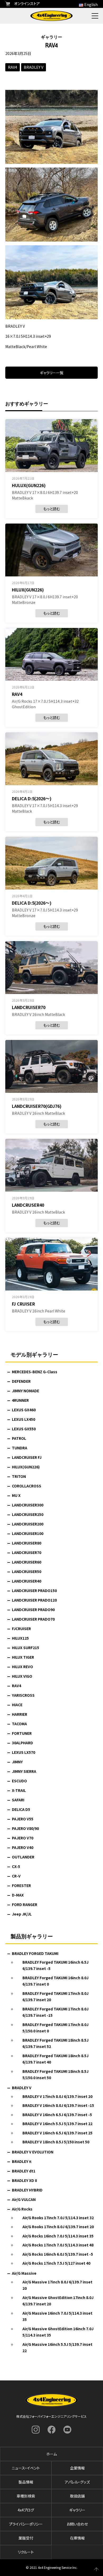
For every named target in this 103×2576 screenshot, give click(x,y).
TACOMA (19, 1724)
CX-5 (16, 1866)
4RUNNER (20, 1400)
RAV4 (13, 67)
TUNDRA (20, 1448)
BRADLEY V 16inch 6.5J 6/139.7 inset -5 (57, 2115)
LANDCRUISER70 (27, 1552)
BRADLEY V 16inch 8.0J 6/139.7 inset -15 (58, 2105)
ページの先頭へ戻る (96, 2569)
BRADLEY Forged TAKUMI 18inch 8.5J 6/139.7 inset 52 (55, 2043)
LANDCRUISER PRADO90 (33, 1610)
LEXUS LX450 (24, 1419)
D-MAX (18, 1895)
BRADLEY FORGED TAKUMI (35, 1953)
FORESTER (21, 1885)
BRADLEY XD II (24, 2180)
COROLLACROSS (27, 1486)
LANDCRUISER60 (27, 1562)
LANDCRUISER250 (28, 1514)
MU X (16, 1495)
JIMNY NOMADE (25, 1391)
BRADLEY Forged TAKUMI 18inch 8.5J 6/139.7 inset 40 (55, 2059)
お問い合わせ (77, 2524)
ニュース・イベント (26, 2468)
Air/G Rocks (22, 2209)
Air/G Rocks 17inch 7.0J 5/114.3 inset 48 (58, 2245)
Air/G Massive (24, 2273)
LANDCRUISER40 (27, 1581)
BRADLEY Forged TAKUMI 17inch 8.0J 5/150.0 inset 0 (55, 2028)
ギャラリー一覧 (52, 373)
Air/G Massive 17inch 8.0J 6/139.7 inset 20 (57, 2285)
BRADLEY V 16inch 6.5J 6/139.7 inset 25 (57, 2133)
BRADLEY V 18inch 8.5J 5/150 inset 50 (56, 2142)
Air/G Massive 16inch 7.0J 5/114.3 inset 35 (57, 2316)
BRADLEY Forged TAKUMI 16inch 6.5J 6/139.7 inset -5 (55, 1965)
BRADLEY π (22, 2161)
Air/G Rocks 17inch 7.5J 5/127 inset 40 (56, 2263)
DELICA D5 (21, 1809)
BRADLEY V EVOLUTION (33, 2152)
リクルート (26, 2552)
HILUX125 (20, 1638)
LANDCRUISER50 (27, 1571)
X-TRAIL (19, 1790)
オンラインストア (27, 3)
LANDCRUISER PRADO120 (34, 1600)
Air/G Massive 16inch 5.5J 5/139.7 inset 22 (57, 2348)
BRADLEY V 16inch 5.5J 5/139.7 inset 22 (57, 2124)
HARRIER (20, 1714)
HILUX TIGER (23, 1657)
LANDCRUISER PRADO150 (34, 1590)
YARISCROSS (23, 1695)
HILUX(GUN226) (26, 1467)
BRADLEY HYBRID (27, 2190)
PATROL (19, 1438)
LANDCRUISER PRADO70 (33, 1619)
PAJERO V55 (23, 1819)
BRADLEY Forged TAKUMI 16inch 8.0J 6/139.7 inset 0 (55, 1981)
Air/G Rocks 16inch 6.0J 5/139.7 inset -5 (58, 2254)
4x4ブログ (26, 2510)
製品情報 (26, 2482)
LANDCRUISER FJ (27, 1457)
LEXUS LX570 (24, 1752)
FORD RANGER (25, 1904)
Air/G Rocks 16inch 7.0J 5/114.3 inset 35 (58, 2236)
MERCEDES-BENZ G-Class (35, 1372)
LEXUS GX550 (24, 1429)
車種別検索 (26, 2496)
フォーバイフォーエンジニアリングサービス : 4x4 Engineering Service (51, 16)
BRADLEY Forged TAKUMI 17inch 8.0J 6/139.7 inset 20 (55, 1997)
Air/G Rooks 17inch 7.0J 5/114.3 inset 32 (58, 2218)
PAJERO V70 (23, 1838)
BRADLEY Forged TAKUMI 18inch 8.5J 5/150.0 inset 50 (55, 2075)
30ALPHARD (22, 1743)
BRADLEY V (34, 67)
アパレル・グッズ (77, 2482)
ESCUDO (19, 1781)
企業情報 (77, 2468)
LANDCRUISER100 (28, 1533)
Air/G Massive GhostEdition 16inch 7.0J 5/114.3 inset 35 (58, 2332)
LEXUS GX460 (24, 1410)
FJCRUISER (21, 1629)
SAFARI (18, 1800)
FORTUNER (22, 1733)
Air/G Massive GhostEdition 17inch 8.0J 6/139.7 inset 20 (58, 2301)
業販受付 (26, 2538)
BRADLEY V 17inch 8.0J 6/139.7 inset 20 (57, 2096)
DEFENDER (21, 1381)
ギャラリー (77, 2510)
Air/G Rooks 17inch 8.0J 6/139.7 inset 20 (58, 2227)
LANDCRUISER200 (28, 1524)
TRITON (19, 1476)
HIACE (17, 1705)
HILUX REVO (22, 1667)
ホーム (51, 2454)
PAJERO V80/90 (25, 1828)
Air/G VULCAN (24, 2199)
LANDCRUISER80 (27, 1543)
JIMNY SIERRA (24, 1771)
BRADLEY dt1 (24, 2171)
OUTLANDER (23, 1857)
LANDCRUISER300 (28, 1505)
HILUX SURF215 (25, 1648)
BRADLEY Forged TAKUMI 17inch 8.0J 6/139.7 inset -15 (55, 2012)
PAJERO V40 (23, 1847)
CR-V (16, 1876)
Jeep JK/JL (22, 1914)
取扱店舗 (77, 2496)
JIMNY (17, 1762)
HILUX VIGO (22, 1676)
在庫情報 (77, 2538)
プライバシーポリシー (26, 2524)
